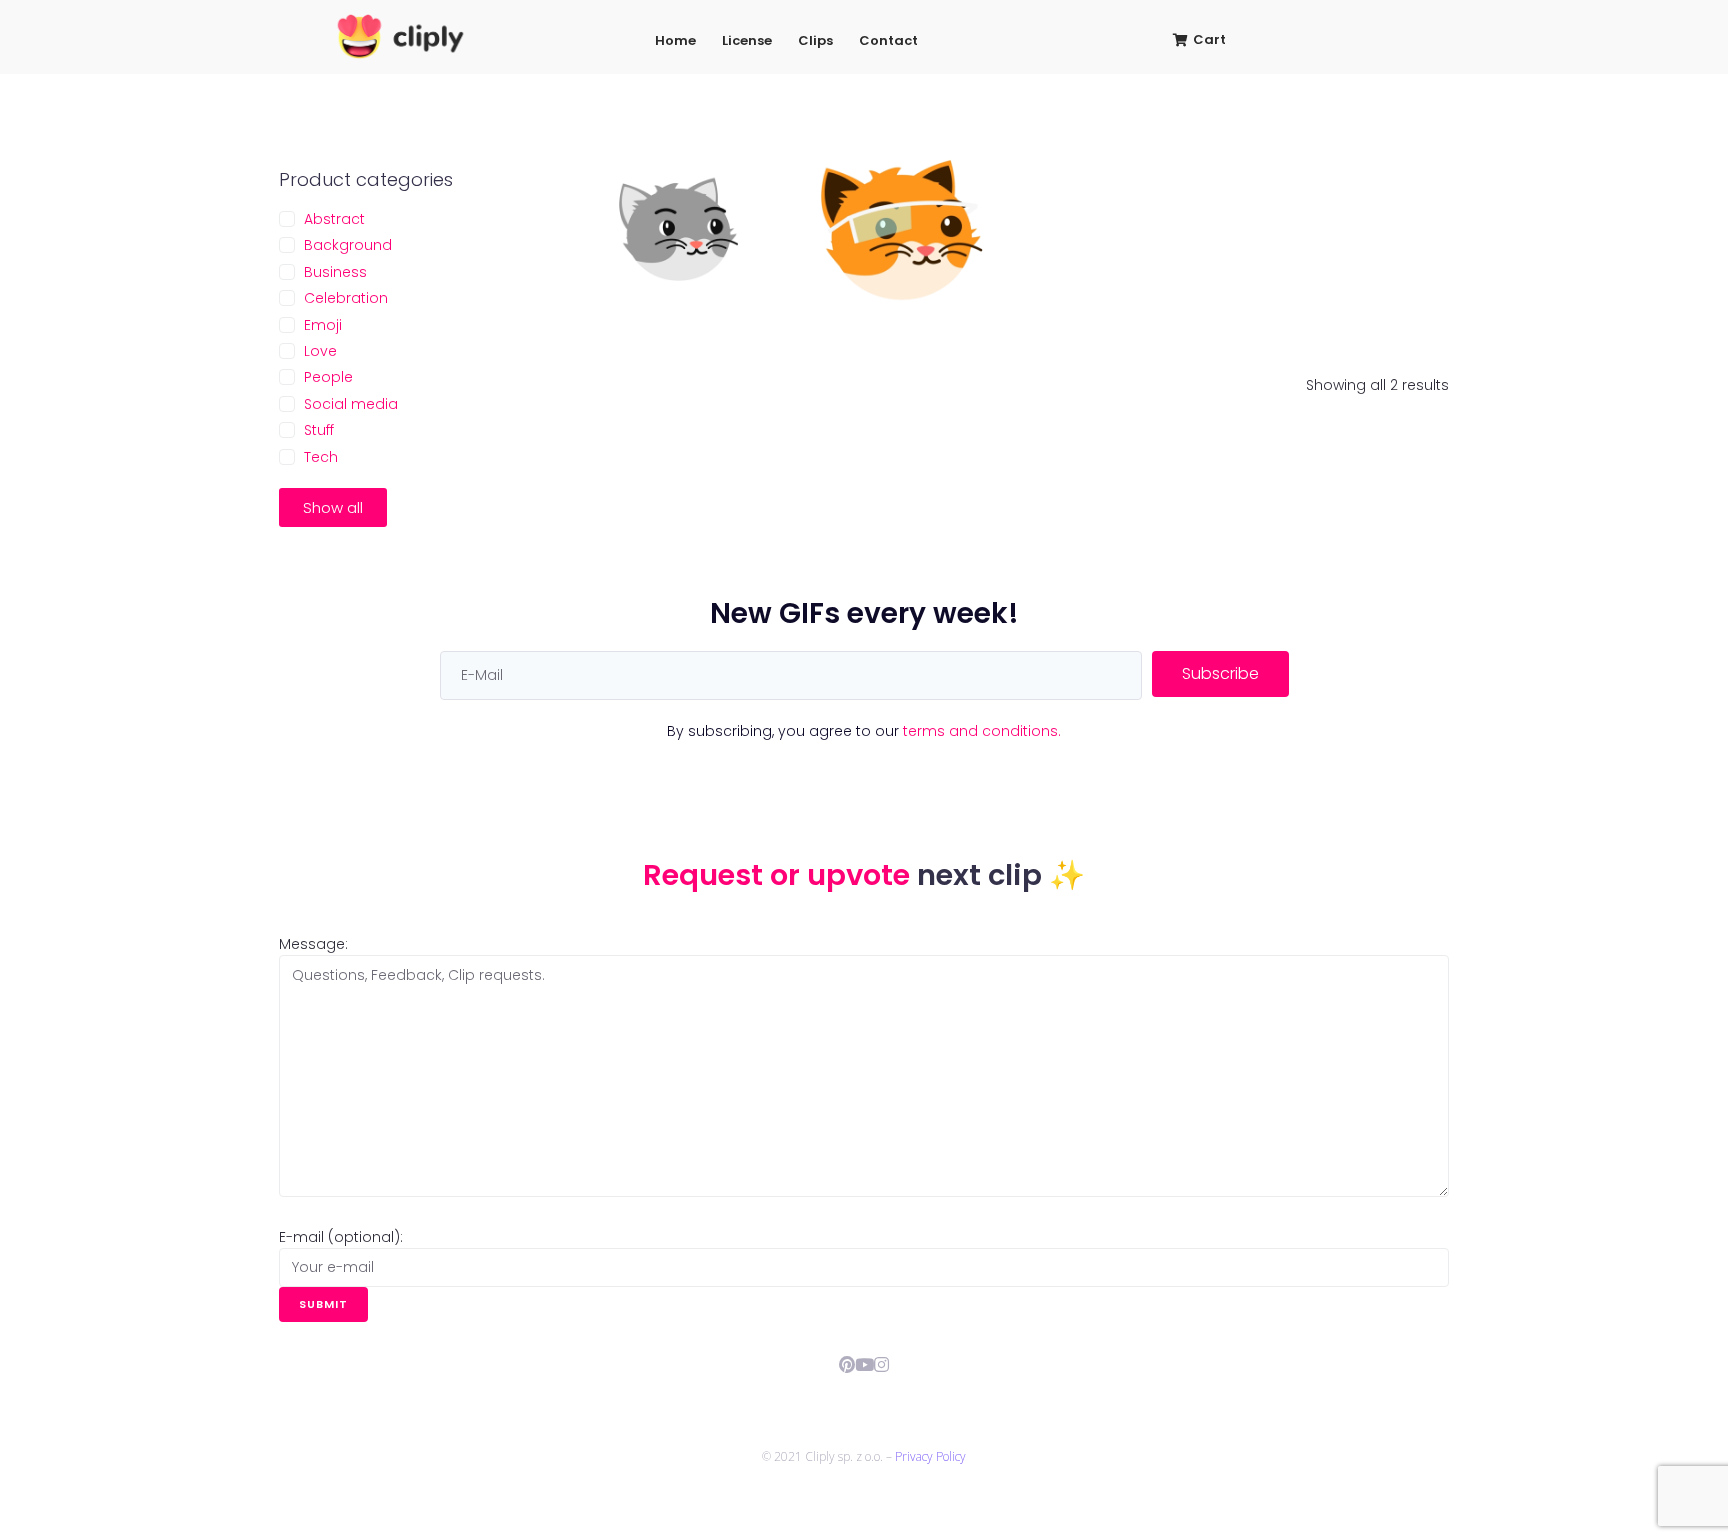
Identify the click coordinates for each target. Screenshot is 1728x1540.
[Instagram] (881, 1364)
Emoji (323, 325)
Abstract (334, 219)
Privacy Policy (930, 1456)
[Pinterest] (847, 1364)
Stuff (319, 430)
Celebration (346, 298)
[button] (333, 507)
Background (348, 245)
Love (320, 351)
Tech (321, 457)
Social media (351, 404)
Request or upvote (780, 875)
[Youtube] (864, 1364)
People (328, 377)
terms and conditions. (982, 731)
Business (335, 272)
